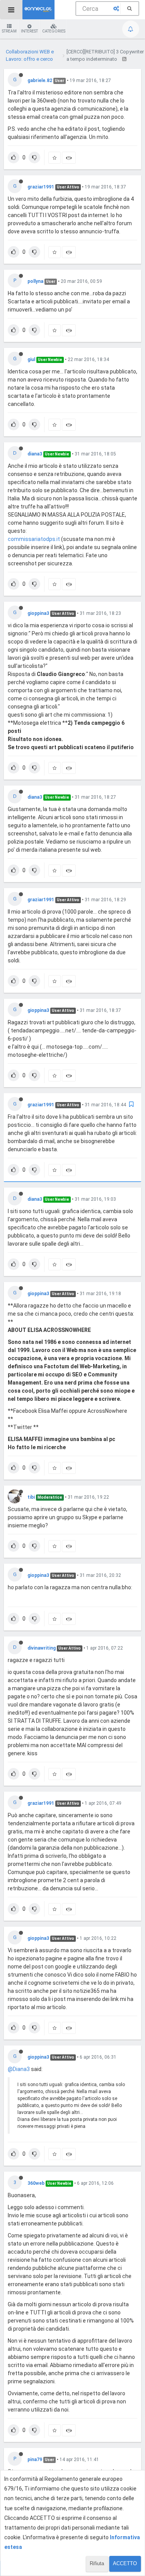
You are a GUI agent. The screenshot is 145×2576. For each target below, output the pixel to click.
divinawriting (42, 1648)
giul (31, 359)
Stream (9, 31)
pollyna (35, 281)
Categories (54, 31)
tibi (31, 1497)
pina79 (35, 2460)
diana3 (35, 454)
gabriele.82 (40, 80)
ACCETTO (125, 2563)
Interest (29, 31)
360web (36, 2183)
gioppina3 (38, 613)
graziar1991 (41, 187)
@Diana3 (19, 2069)
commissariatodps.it (34, 539)
